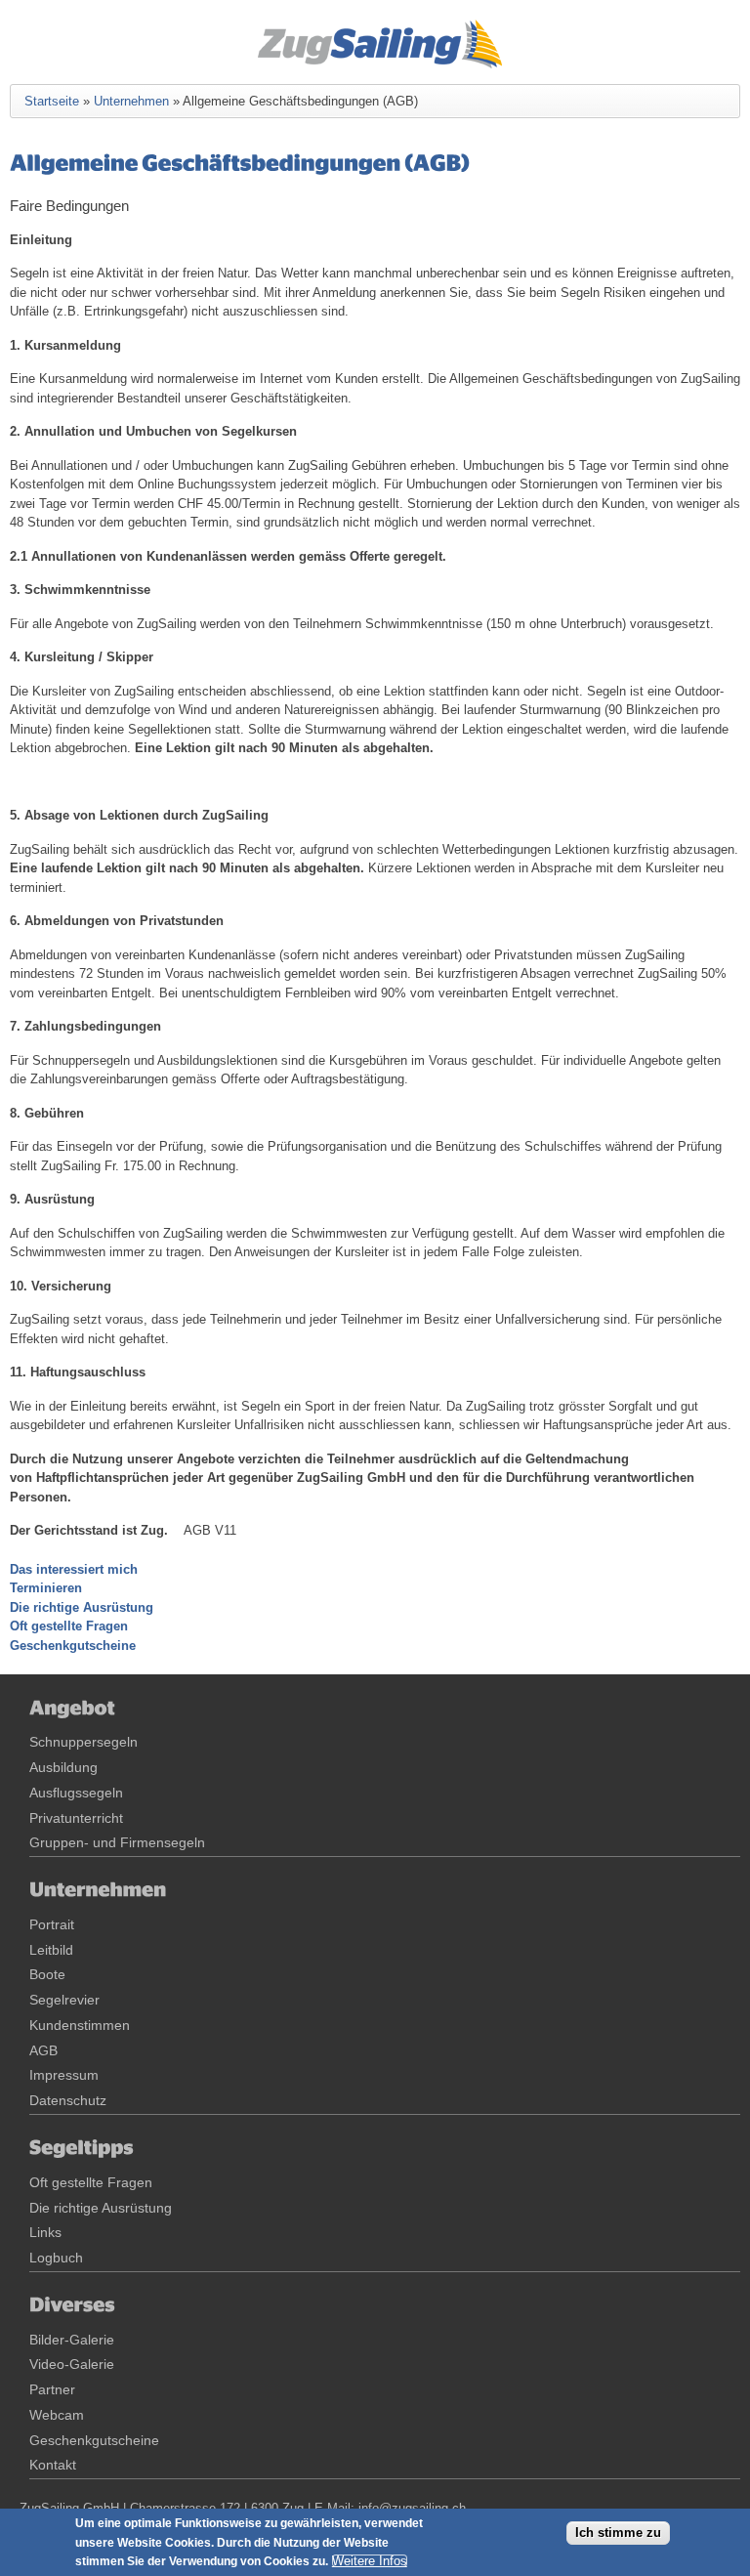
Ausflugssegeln (76, 1793)
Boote (47, 1974)
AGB (43, 2050)
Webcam (57, 2415)
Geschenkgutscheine (73, 1646)
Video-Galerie (72, 2364)
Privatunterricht (76, 1818)
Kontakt (53, 2465)
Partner (52, 2389)
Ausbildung (63, 1767)
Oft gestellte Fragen (69, 1626)
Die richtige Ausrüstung (82, 1607)
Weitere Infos (370, 2561)
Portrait (52, 1924)
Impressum (64, 2075)
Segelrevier (64, 2000)
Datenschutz (68, 2100)
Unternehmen (131, 101)
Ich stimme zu (618, 2533)
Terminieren (46, 1588)
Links (45, 2232)
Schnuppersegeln (83, 1742)
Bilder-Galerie (72, 2340)
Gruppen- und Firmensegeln (117, 1842)
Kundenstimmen (80, 2025)
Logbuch (56, 2258)
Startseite (52, 101)
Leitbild (51, 1950)
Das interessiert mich (74, 1569)
